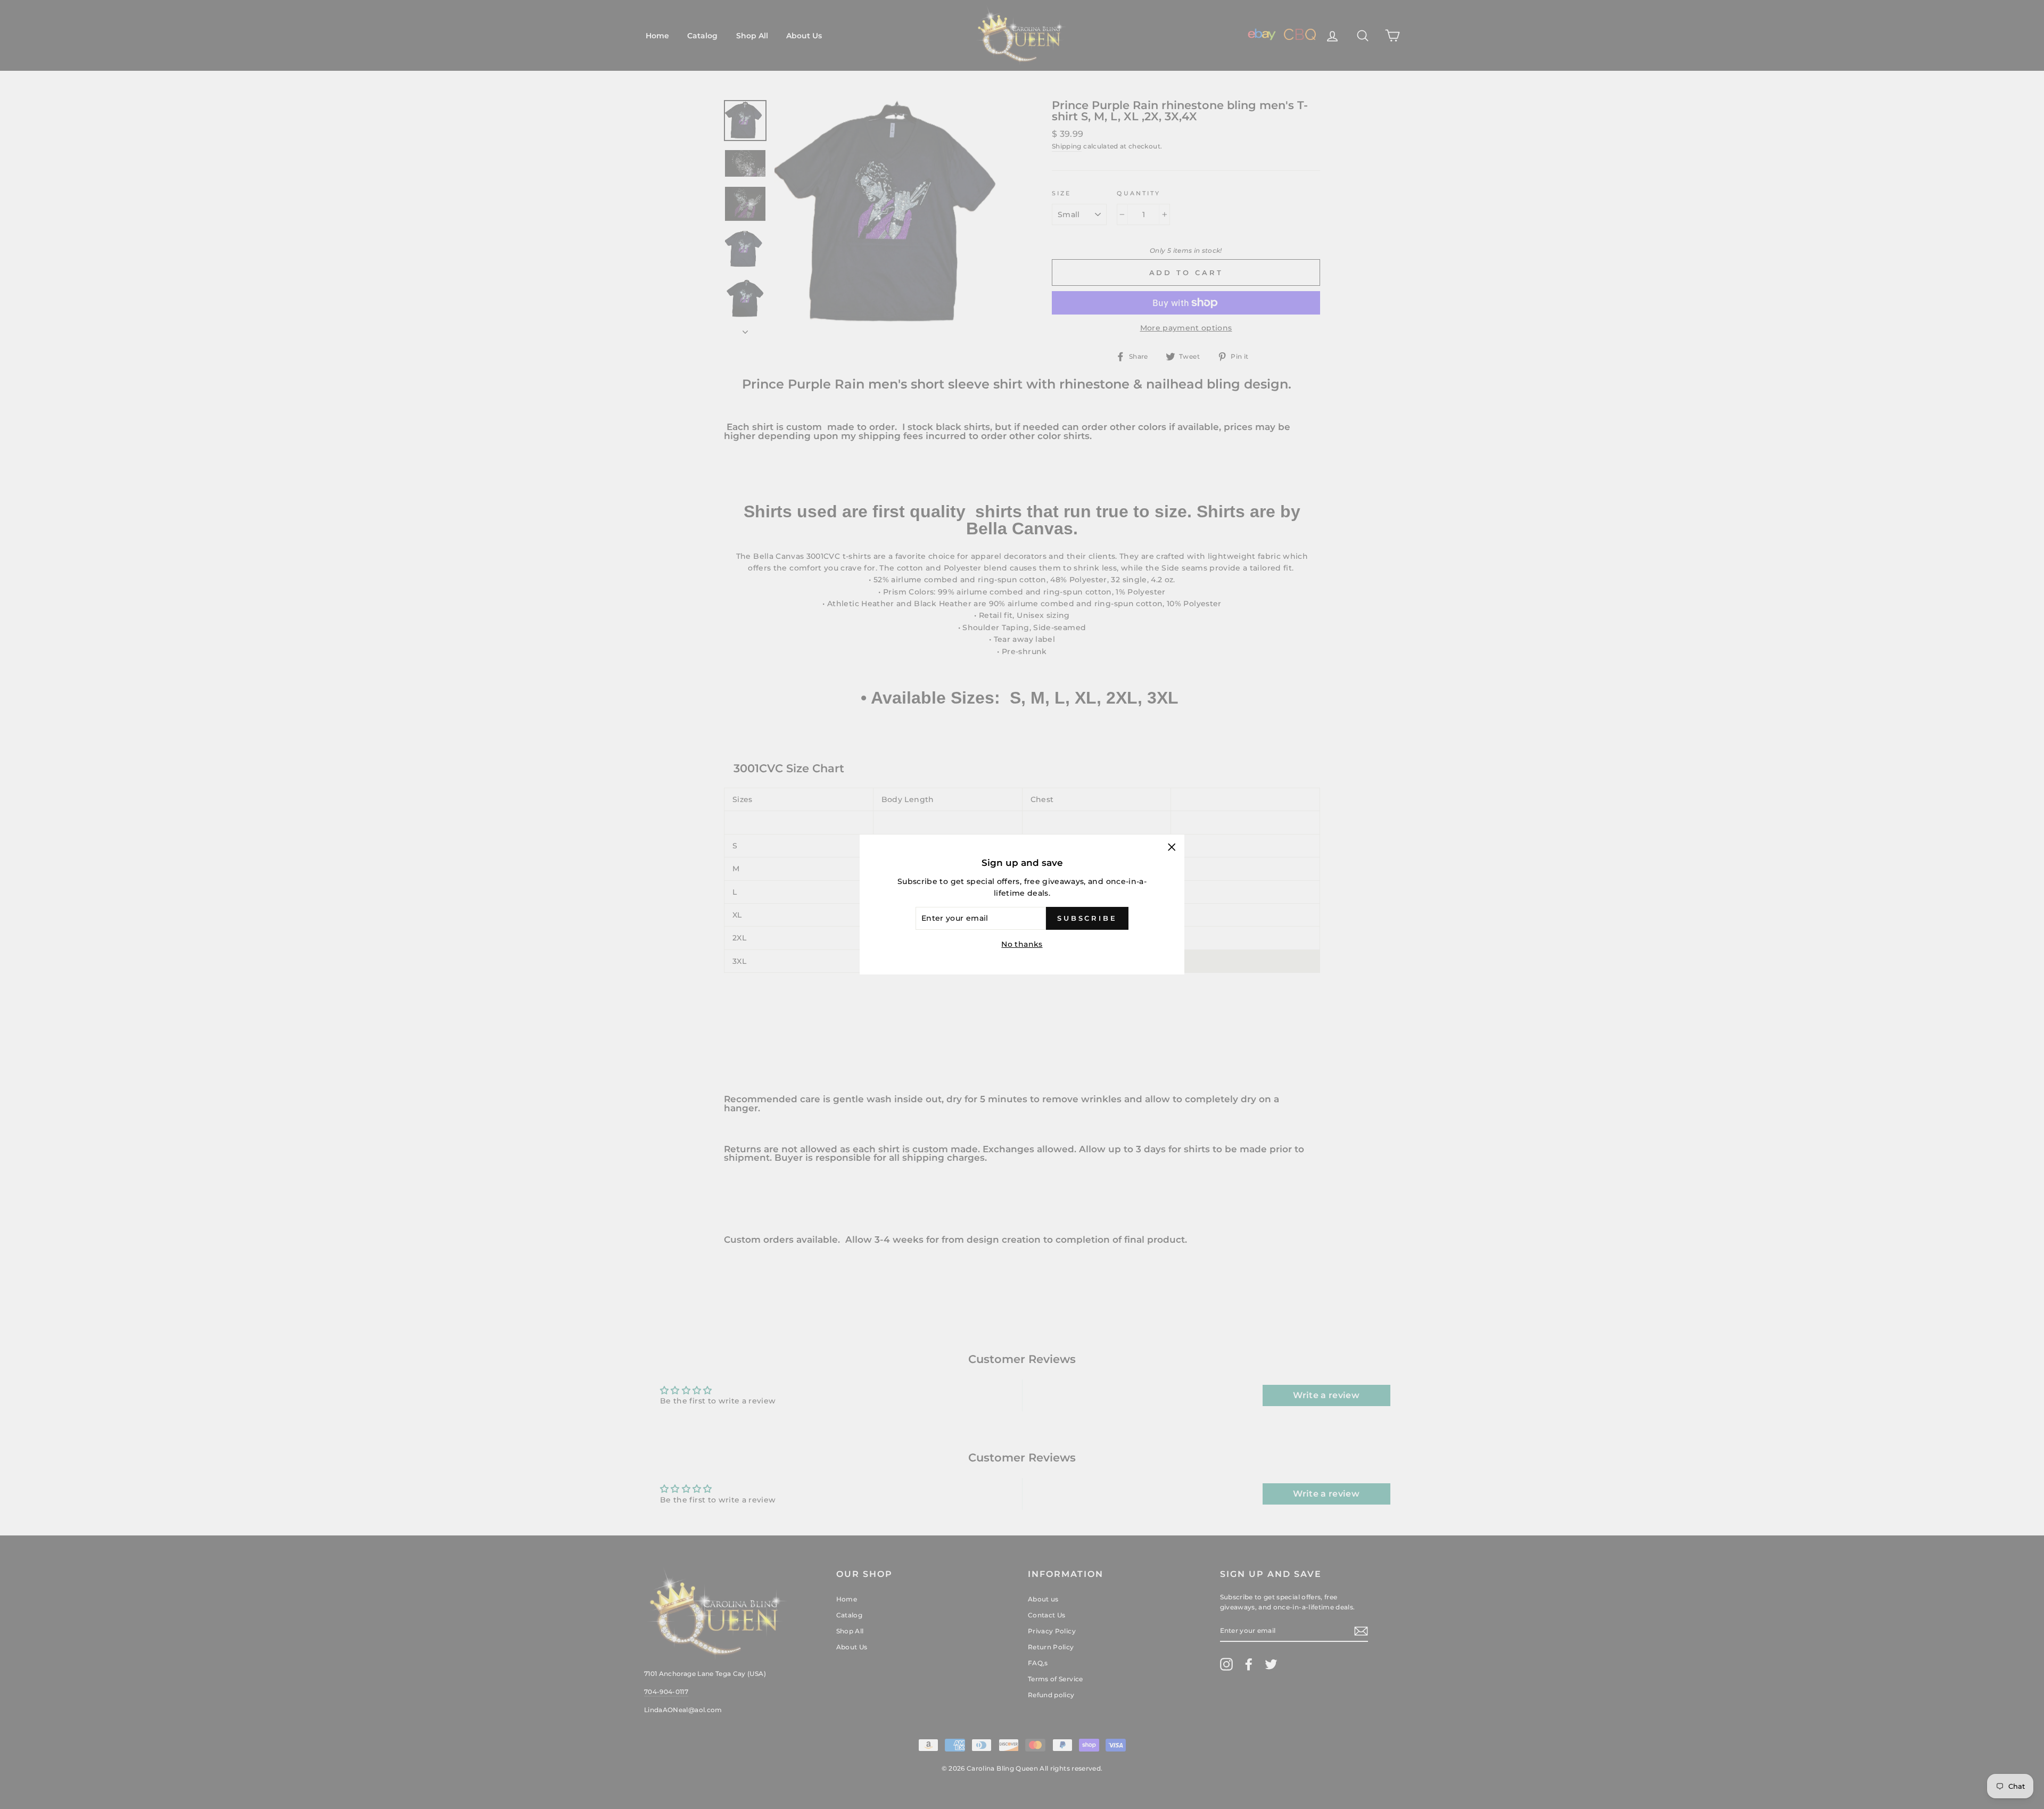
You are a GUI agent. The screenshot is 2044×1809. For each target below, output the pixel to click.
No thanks (1022, 944)
